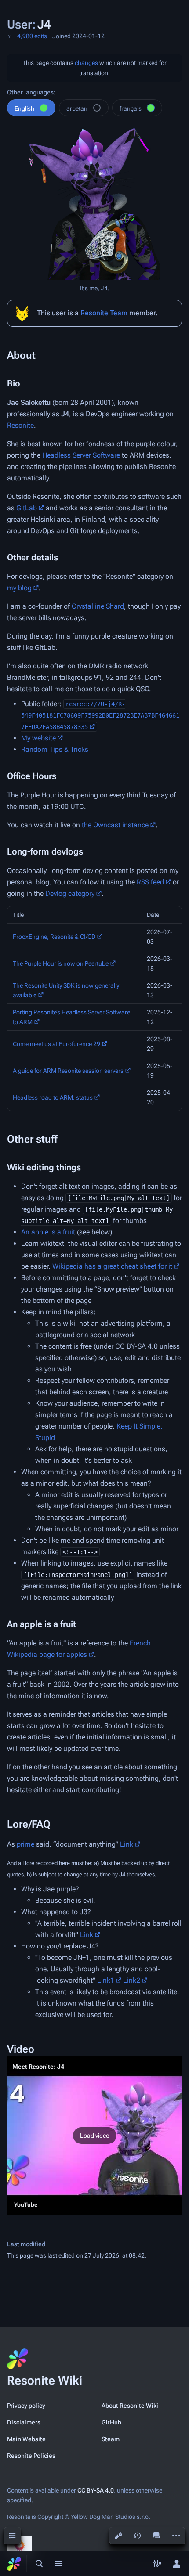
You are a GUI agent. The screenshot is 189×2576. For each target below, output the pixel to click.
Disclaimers (24, 2422)
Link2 (132, 1980)
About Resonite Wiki (130, 2406)
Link (127, 1844)
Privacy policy (26, 2406)
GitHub (111, 2422)
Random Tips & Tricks (55, 749)
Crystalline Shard (98, 606)
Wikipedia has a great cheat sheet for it (112, 1266)
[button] (94, 2136)
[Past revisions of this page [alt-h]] (138, 2536)
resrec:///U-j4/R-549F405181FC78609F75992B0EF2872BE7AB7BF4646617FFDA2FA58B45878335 (100, 715)
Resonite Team (104, 313)
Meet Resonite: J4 (38, 2067)
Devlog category (70, 893)
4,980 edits (32, 36)
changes (86, 63)
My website (38, 738)
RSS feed (150, 882)
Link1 (106, 1980)
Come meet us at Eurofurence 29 (56, 1044)
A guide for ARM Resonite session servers (68, 1071)
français (131, 108)
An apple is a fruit (48, 1232)
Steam (111, 2439)
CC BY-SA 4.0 (96, 2490)
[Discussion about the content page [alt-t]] (157, 2536)
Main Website (26, 2439)
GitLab (27, 508)
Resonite (20, 425)
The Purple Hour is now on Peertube (61, 963)
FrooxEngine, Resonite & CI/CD (54, 937)
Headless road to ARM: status (53, 1097)
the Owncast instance (115, 825)
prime (25, 1844)
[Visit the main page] (14, 2564)
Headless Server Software (81, 455)
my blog (19, 588)
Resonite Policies (31, 2456)
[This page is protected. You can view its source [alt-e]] (118, 2536)
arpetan (77, 108)
